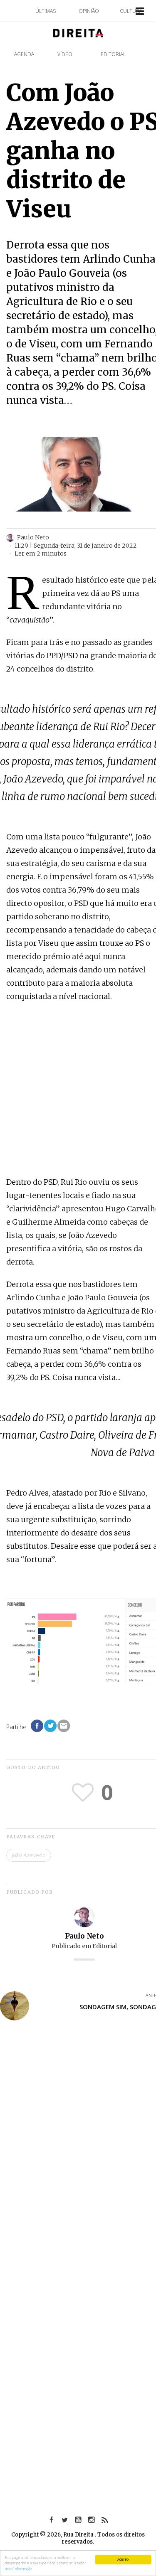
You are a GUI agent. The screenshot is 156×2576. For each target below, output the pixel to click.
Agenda (24, 54)
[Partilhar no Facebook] (37, 1726)
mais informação (18, 2569)
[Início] (78, 32)
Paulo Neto (84, 1936)
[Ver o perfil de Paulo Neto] (84, 1916)
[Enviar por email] (64, 1726)
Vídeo (65, 54)
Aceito (123, 2559)
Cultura (131, 11)
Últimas (46, 11)
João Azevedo (29, 1855)
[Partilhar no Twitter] (50, 1726)
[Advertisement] (78, 1090)
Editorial (113, 54)
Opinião (89, 11)
